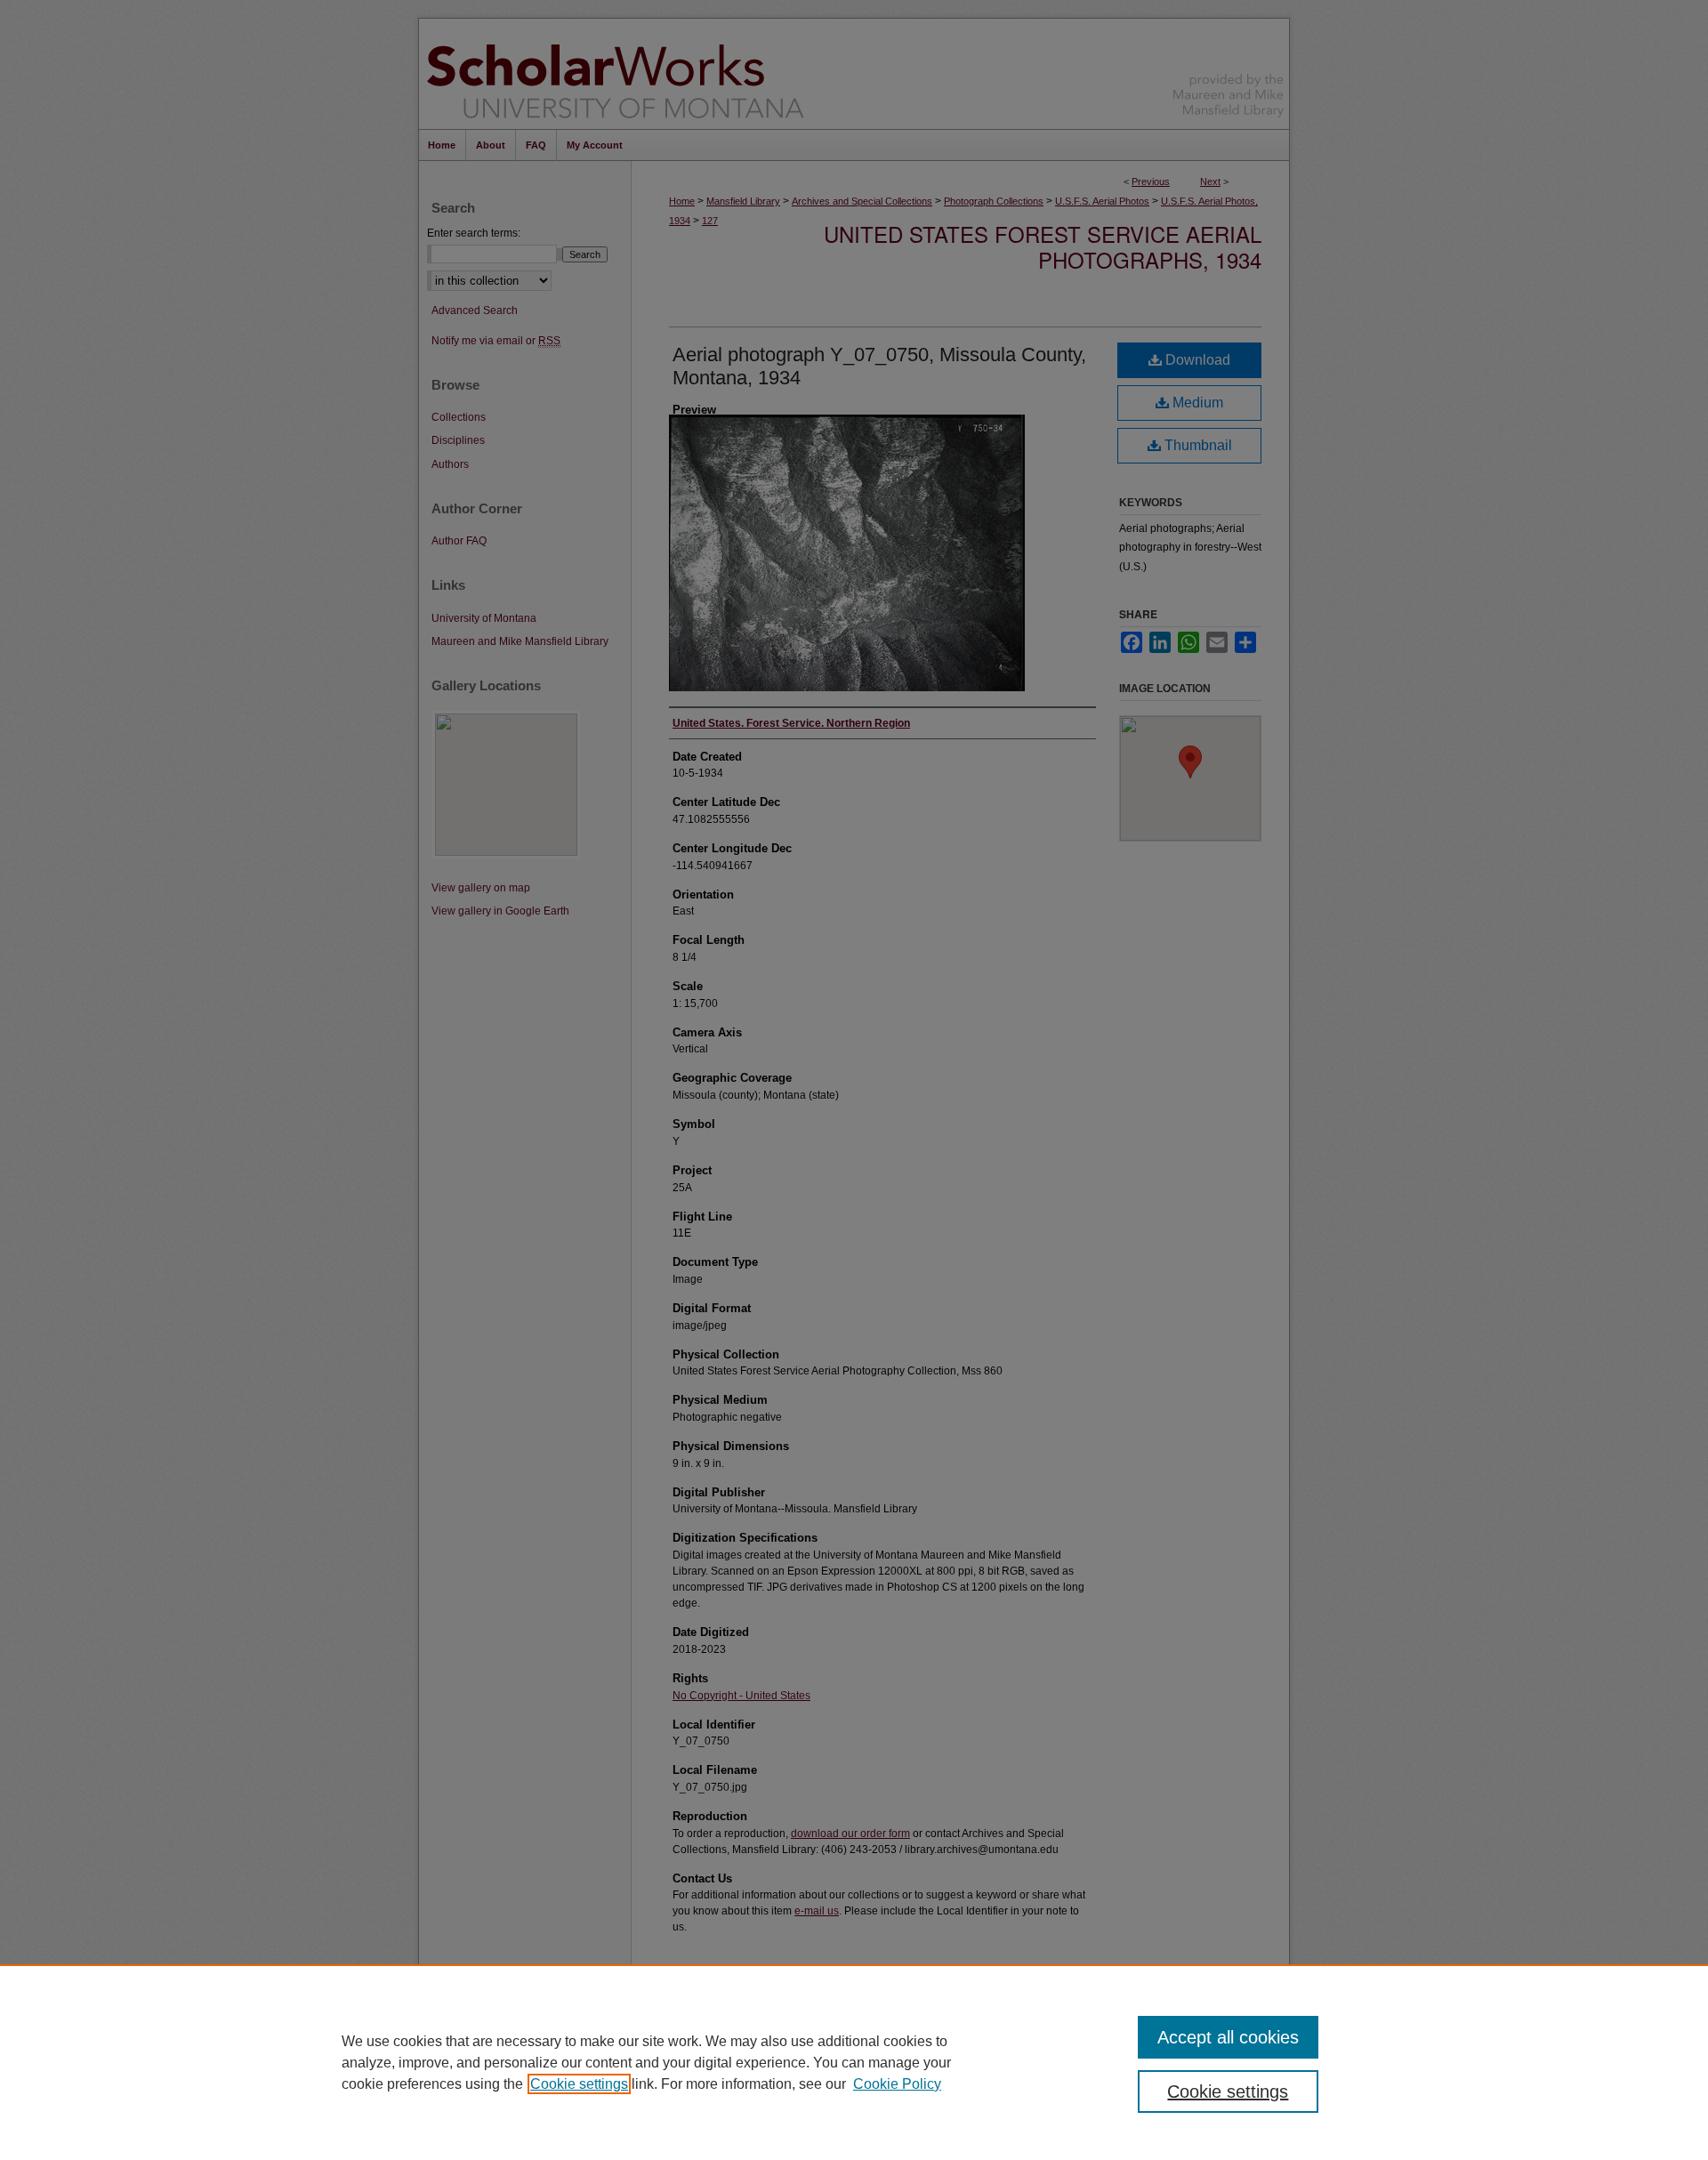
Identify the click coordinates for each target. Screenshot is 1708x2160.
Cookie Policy (897, 2084)
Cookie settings (579, 2084)
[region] (854, 2062)
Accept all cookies (1228, 2037)
